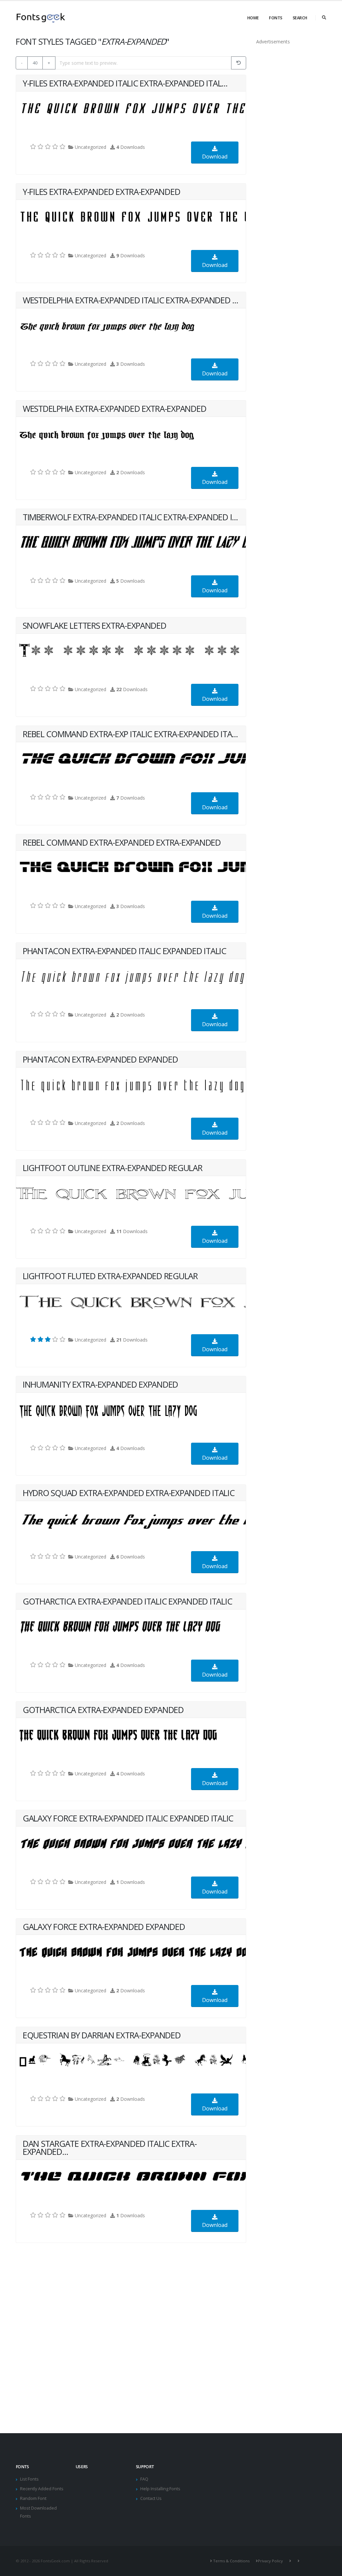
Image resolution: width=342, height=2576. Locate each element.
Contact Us (151, 2498)
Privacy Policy (270, 2561)
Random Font (33, 2498)
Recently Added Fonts (42, 2489)
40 (35, 63)
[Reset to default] (239, 63)
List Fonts (29, 2479)
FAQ (144, 2479)
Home (253, 18)
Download (215, 157)
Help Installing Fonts (160, 2489)
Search (300, 18)
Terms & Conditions (231, 2561)
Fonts (276, 18)
